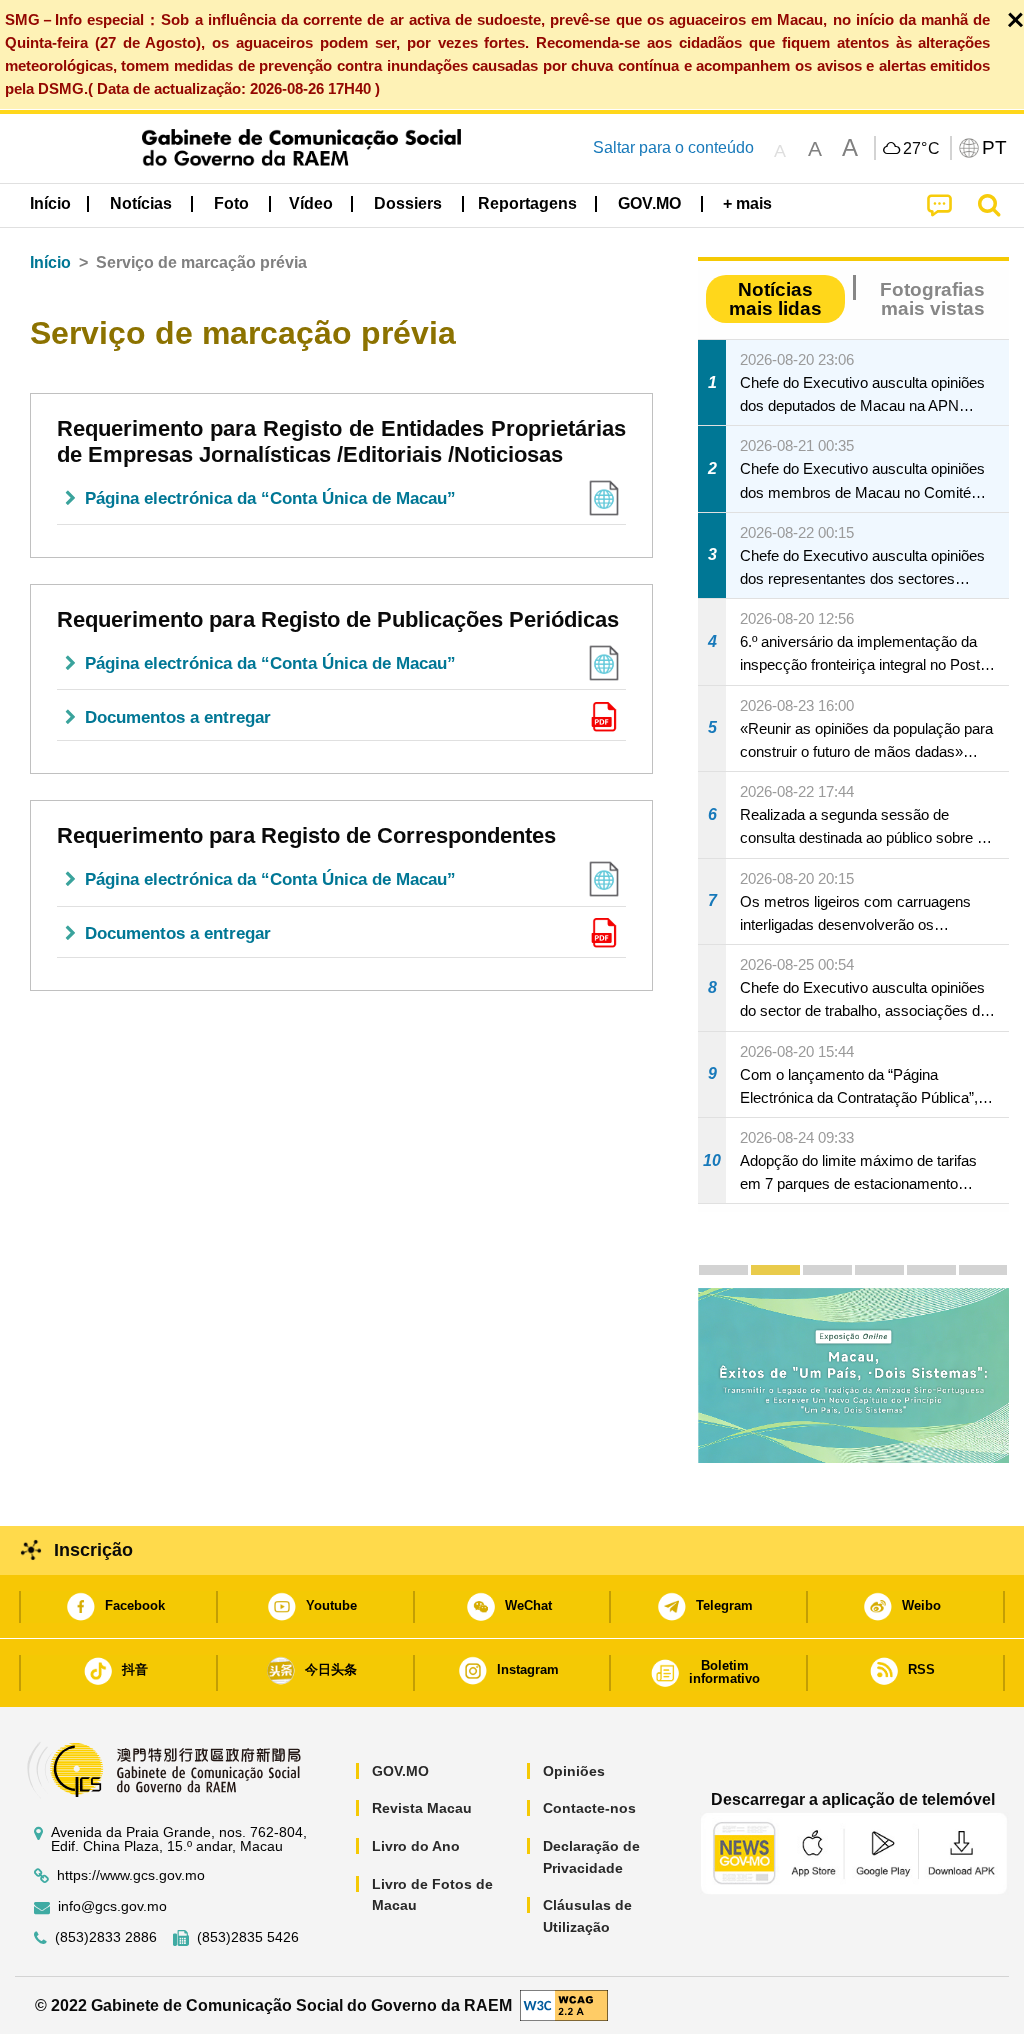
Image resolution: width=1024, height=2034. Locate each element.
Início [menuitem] (50, 203)
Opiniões (574, 1771)
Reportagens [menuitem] (527, 203)
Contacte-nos (589, 1808)
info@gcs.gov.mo (112, 1906)
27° (922, 149)
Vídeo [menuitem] (311, 203)
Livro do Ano (416, 1846)
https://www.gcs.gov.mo (131, 1875)
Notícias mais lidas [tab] (775, 299)
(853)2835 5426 (248, 1937)
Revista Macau (422, 1808)
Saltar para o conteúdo (673, 147)
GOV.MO (400, 1771)
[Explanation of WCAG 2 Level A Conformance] (564, 2004)
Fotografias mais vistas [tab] (932, 299)
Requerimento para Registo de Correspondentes (306, 835)
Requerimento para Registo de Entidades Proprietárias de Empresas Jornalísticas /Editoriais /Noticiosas (341, 441)
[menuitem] (141, 203)
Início (50, 262)
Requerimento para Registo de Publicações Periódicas (338, 619)
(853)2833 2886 (106, 1937)
